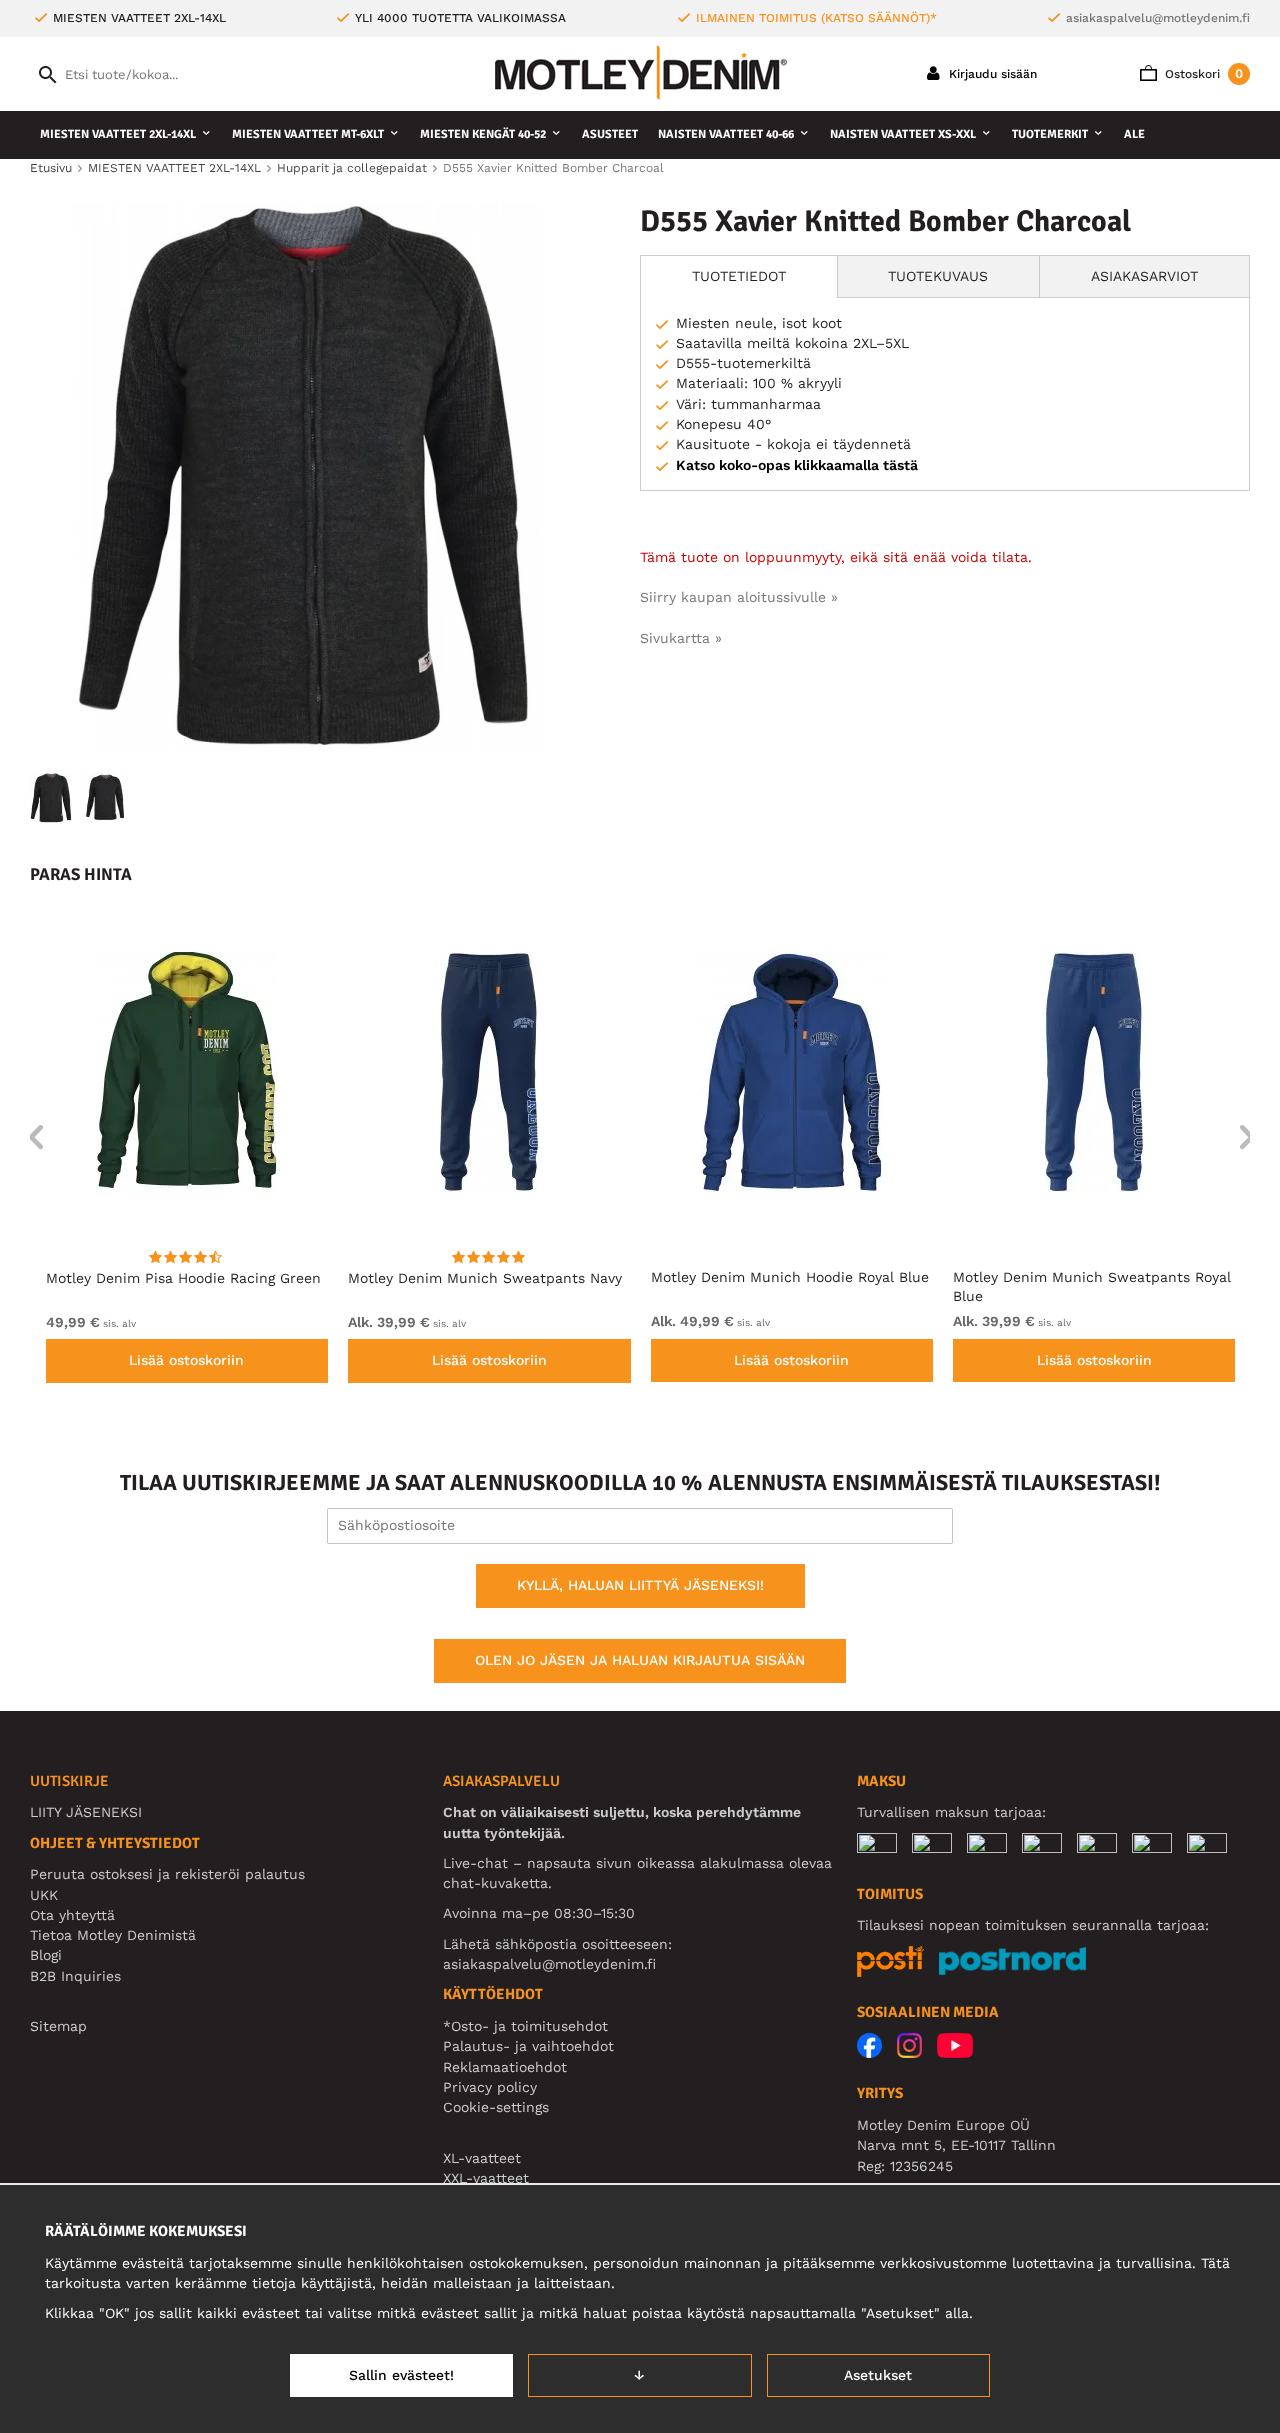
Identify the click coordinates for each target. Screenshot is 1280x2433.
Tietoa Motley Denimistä (113, 1935)
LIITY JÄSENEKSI (86, 1812)
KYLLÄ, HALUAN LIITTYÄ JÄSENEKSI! (640, 1585)
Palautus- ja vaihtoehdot (528, 2046)
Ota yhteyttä (72, 1915)
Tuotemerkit (1050, 134)
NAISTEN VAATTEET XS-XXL (903, 134)
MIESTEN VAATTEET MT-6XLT (308, 134)
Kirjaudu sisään (991, 74)
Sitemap (58, 2026)
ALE (1134, 134)
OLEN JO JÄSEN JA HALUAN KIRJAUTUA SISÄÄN (640, 1660)
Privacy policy (490, 2087)
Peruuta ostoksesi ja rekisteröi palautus (167, 1874)
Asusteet (610, 134)
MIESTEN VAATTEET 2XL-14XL (118, 134)
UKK (44, 1895)
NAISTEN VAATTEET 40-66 (726, 134)
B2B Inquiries (75, 1976)
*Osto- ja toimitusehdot (525, 2026)
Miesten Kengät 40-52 (483, 134)
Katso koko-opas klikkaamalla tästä (797, 465)
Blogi (46, 1955)
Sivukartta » (681, 638)
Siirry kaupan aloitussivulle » (739, 597)
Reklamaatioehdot (505, 2067)
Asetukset (878, 2375)
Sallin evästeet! (401, 2375)
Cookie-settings (496, 2107)
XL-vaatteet (482, 2158)
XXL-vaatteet (486, 2178)
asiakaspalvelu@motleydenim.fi (1158, 18)
